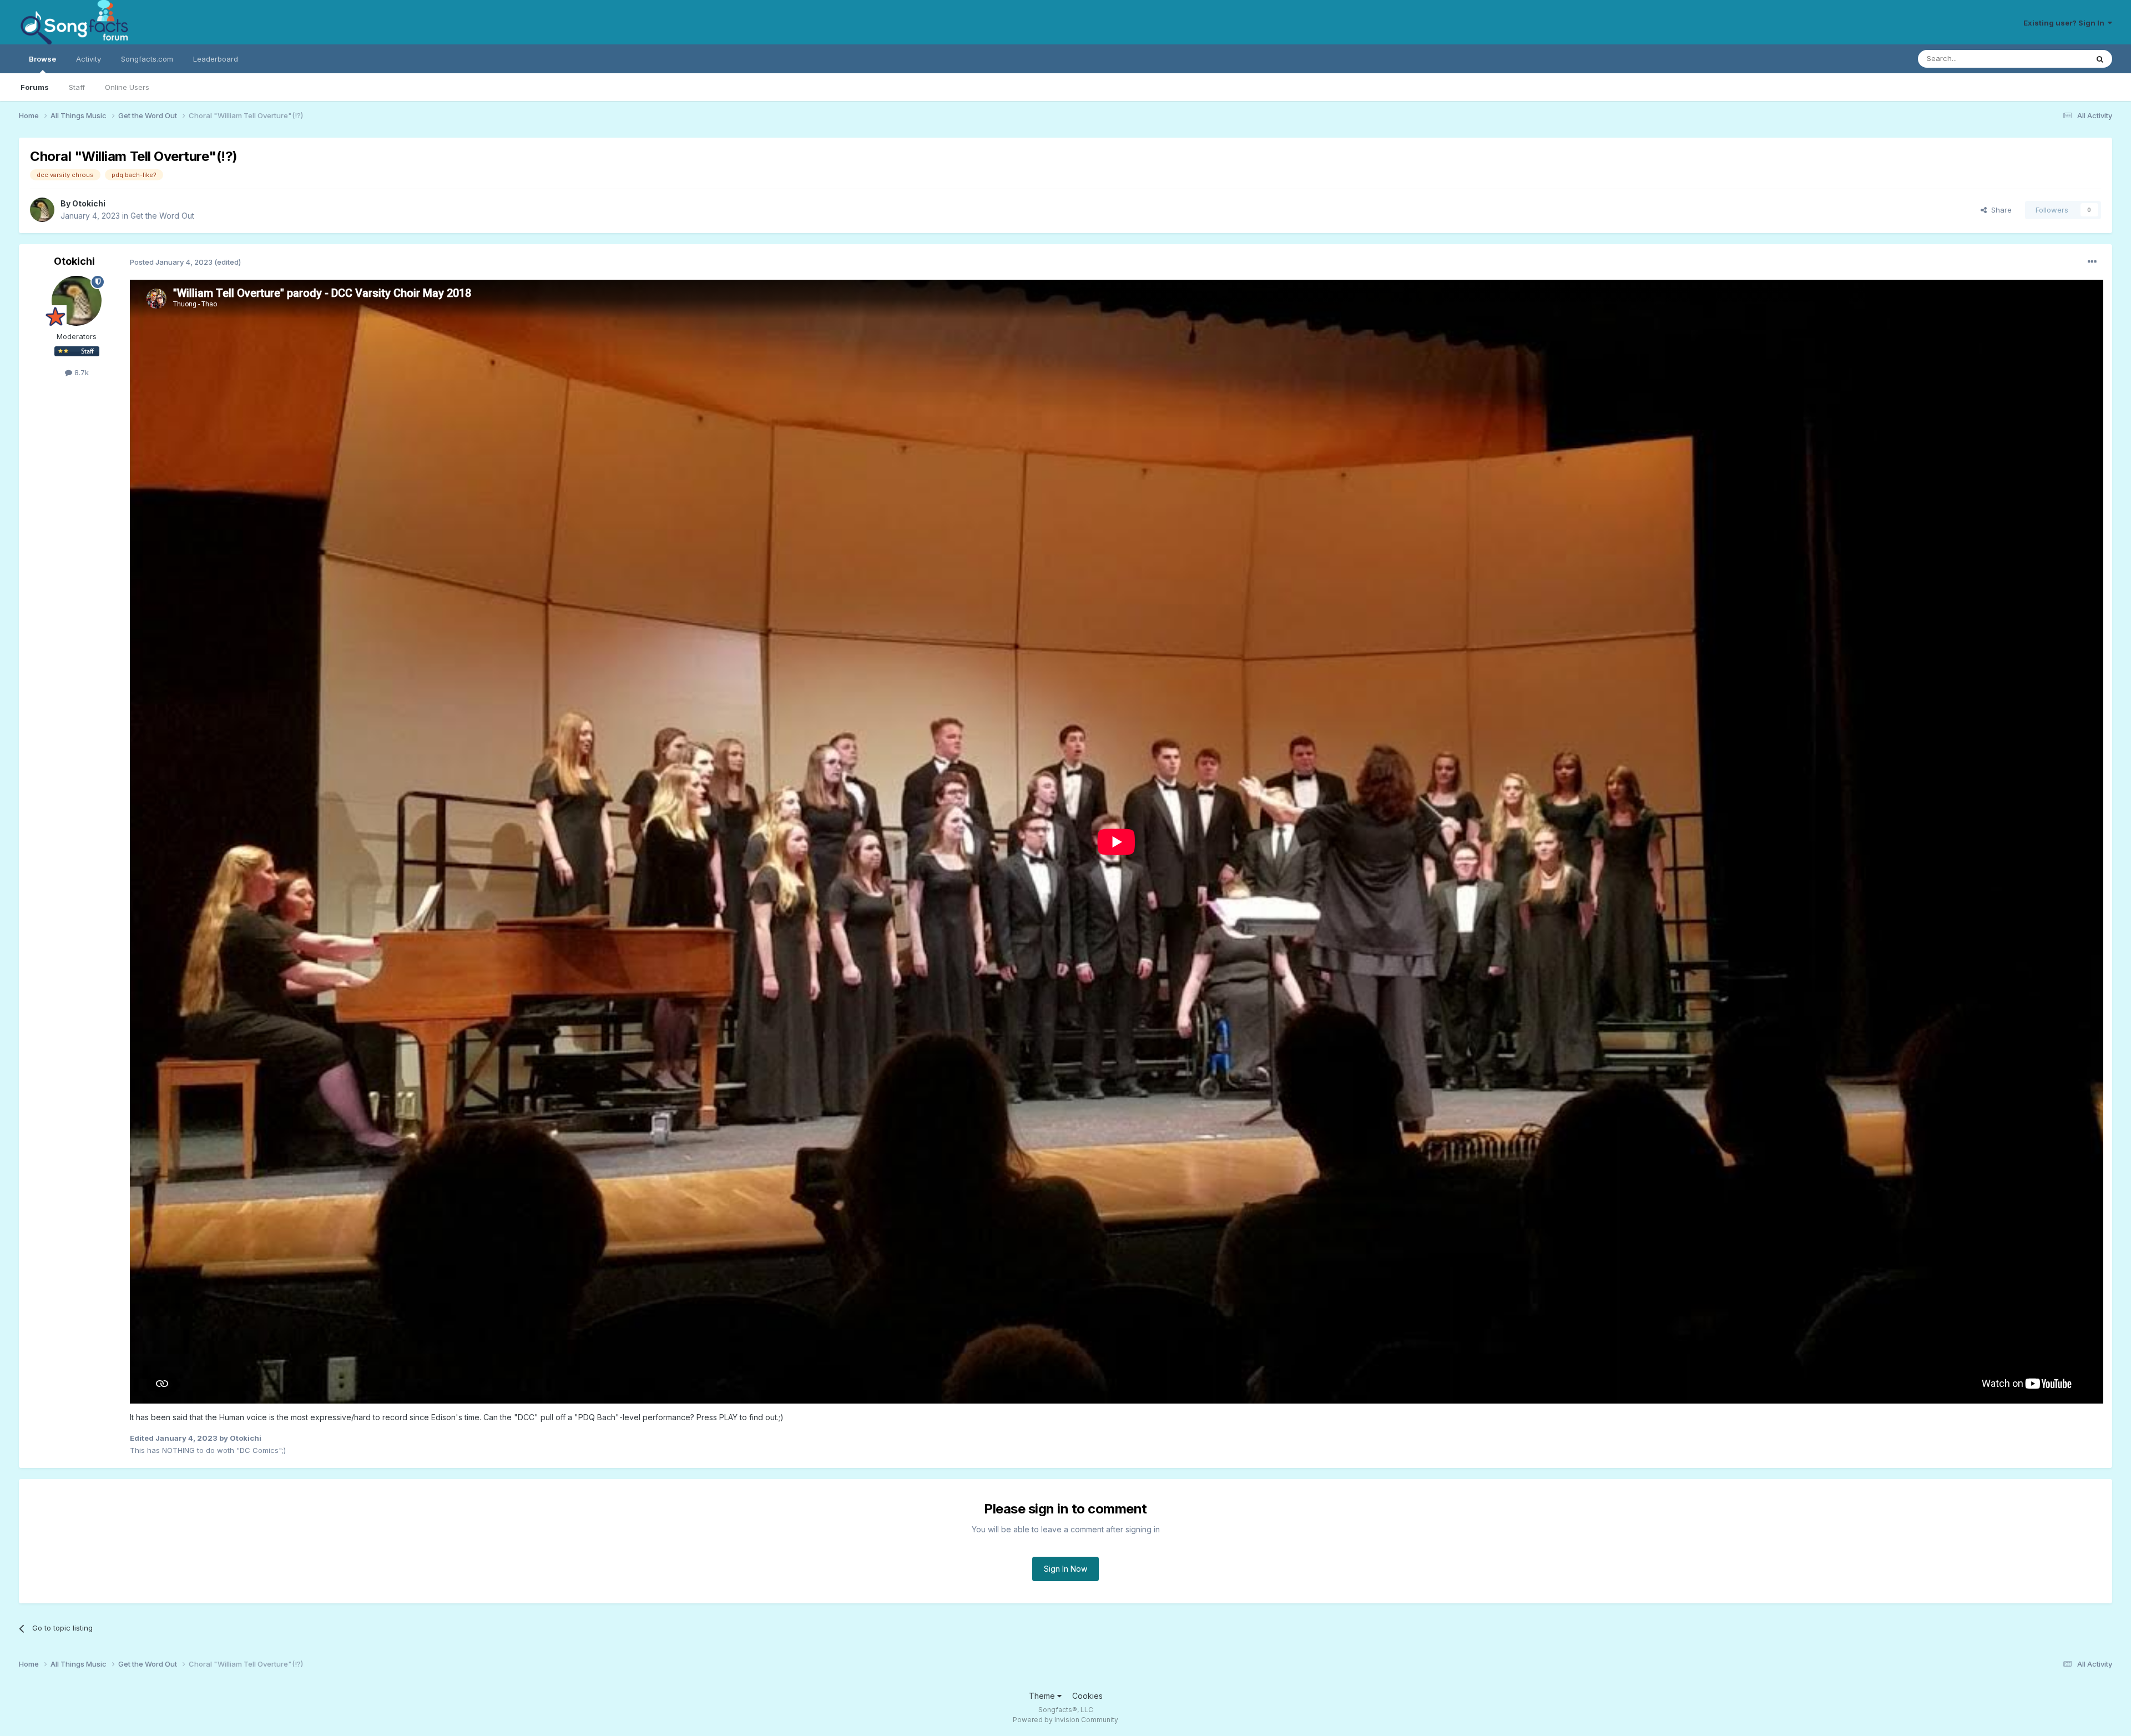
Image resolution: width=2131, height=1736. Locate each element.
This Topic (2055, 59)
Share (1999, 210)
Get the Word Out (162, 216)
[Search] (2100, 59)
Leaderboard (216, 59)
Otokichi (89, 203)
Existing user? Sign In (2066, 23)
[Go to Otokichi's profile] (42, 210)
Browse (42, 59)
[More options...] (2092, 262)
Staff (77, 87)
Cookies (1087, 1696)
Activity (89, 59)
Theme (1043, 1696)
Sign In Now (1065, 1569)
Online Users (127, 87)
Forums (35, 87)
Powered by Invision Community (1065, 1720)
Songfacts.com (147, 59)
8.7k (80, 372)
